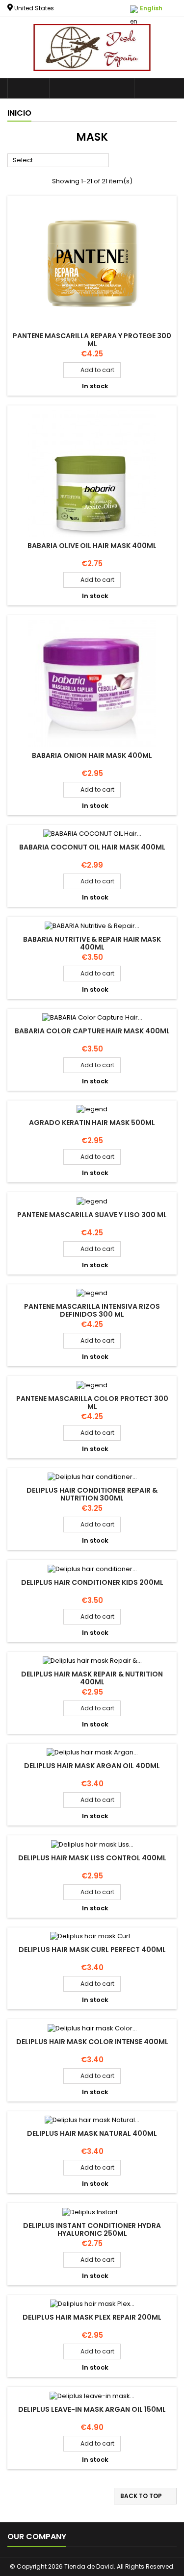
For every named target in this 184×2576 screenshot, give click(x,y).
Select (58, 161)
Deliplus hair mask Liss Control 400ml (92, 1858)
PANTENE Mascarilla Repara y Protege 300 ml (92, 340)
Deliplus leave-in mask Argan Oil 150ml (92, 2409)
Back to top (146, 2496)
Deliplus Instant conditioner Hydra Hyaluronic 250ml (92, 2229)
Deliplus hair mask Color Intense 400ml (92, 2042)
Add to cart (92, 370)
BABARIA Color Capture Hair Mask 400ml (92, 1031)
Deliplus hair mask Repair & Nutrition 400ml (92, 1678)
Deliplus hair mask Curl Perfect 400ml (92, 1950)
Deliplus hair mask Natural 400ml (92, 2133)
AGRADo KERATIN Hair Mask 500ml (92, 1123)
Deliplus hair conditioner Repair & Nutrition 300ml (92, 1494)
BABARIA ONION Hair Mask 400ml (92, 755)
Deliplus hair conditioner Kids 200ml (92, 1582)
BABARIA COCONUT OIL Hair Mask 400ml (92, 847)
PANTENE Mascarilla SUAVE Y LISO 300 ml (92, 1215)
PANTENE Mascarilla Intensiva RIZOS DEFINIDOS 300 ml (92, 1310)
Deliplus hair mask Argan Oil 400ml (92, 1766)
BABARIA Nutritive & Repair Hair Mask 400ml (92, 943)
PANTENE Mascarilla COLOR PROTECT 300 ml (92, 1402)
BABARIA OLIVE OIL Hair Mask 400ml (92, 546)
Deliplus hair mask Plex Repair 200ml (92, 2317)
